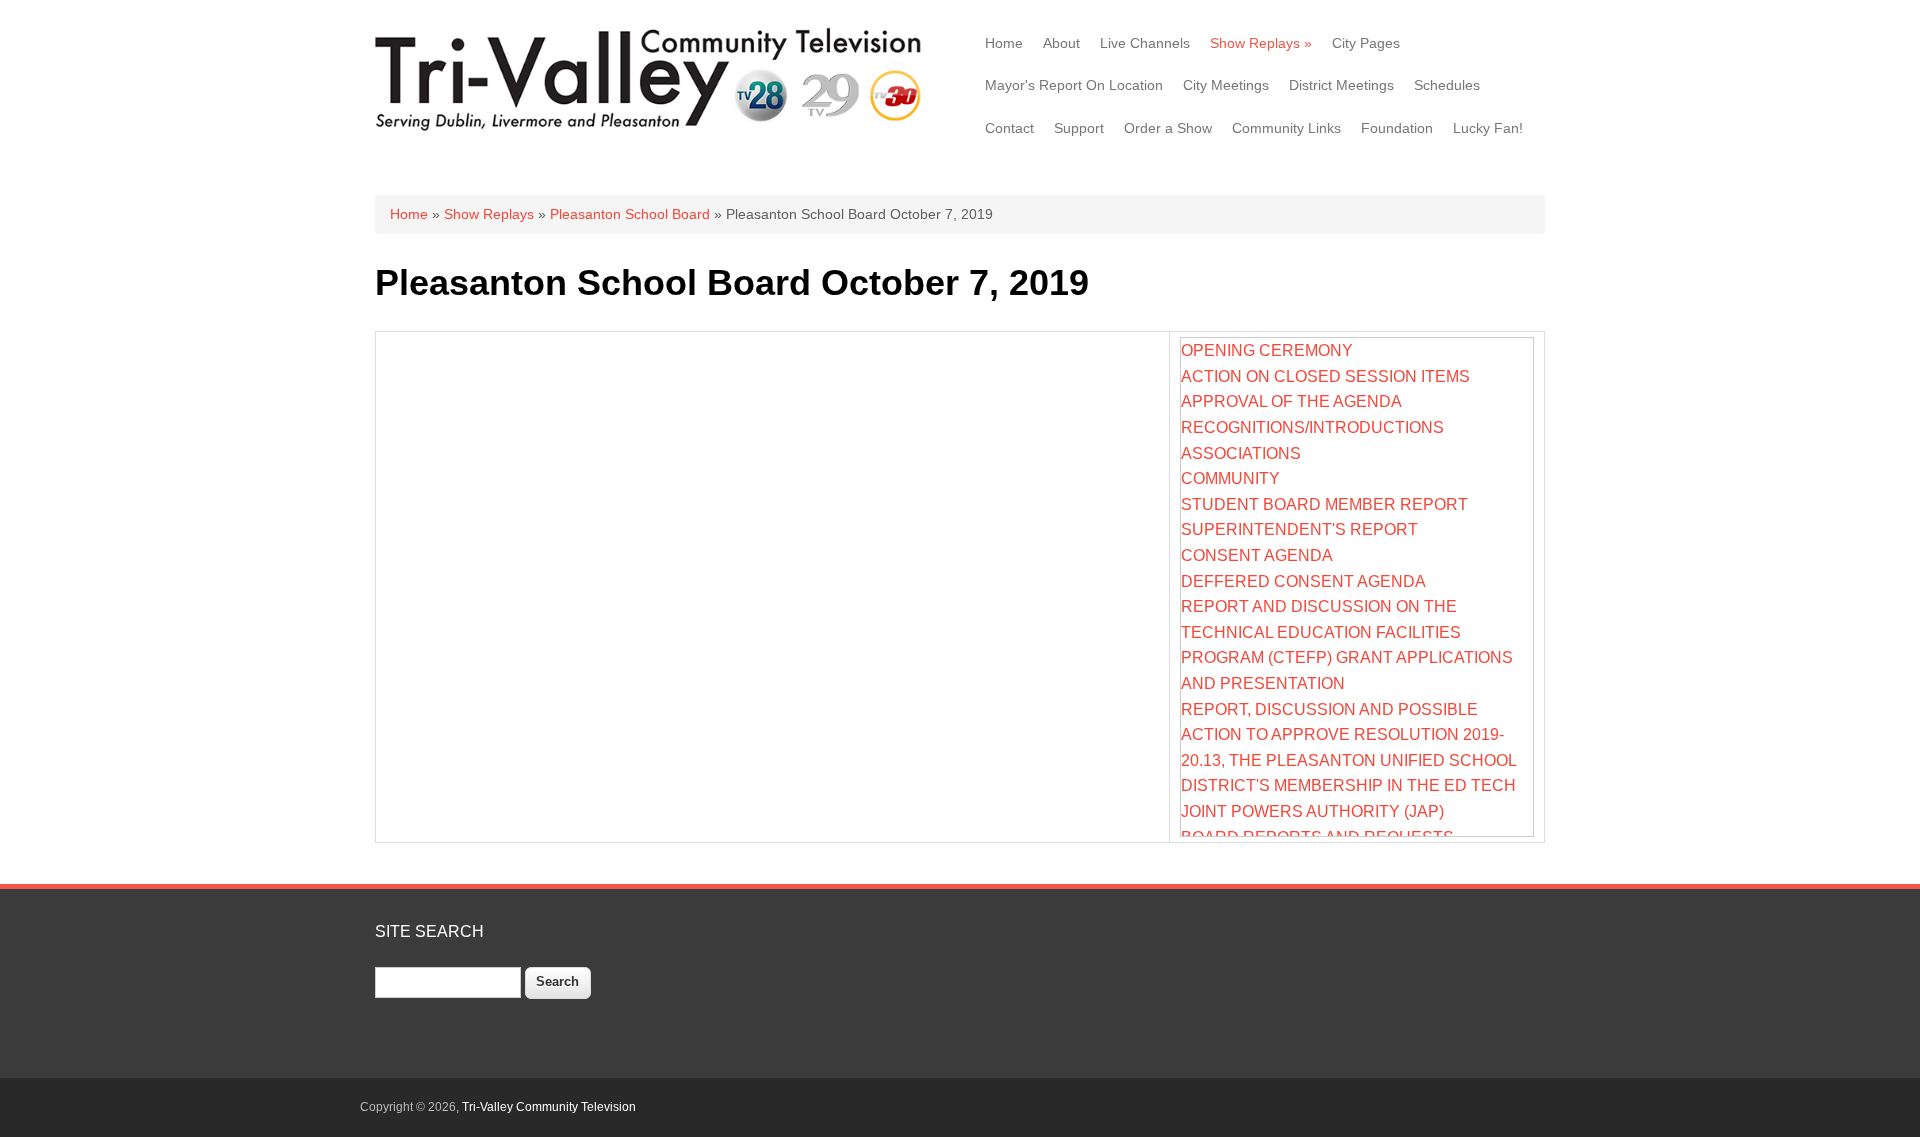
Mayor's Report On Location (1074, 85)
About (1061, 43)
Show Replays (1261, 43)
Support (1079, 128)
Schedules (1447, 85)
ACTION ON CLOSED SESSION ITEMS (1325, 376)
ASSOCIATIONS (1241, 453)
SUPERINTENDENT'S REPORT (1299, 529)
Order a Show (1168, 128)
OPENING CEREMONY (1267, 350)
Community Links (1286, 128)
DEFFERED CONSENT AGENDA (1303, 581)
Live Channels (1145, 43)
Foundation (1397, 128)
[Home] (652, 129)
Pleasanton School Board (630, 214)
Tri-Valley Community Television (549, 1107)
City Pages (1366, 43)
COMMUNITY (1230, 478)
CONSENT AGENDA (1257, 555)
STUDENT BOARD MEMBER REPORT (1324, 504)
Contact (1009, 128)
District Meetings (1341, 85)
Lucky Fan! (1488, 128)
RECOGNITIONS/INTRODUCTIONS (1312, 427)
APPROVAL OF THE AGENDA (1291, 401)
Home (1004, 43)
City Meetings (1226, 85)
